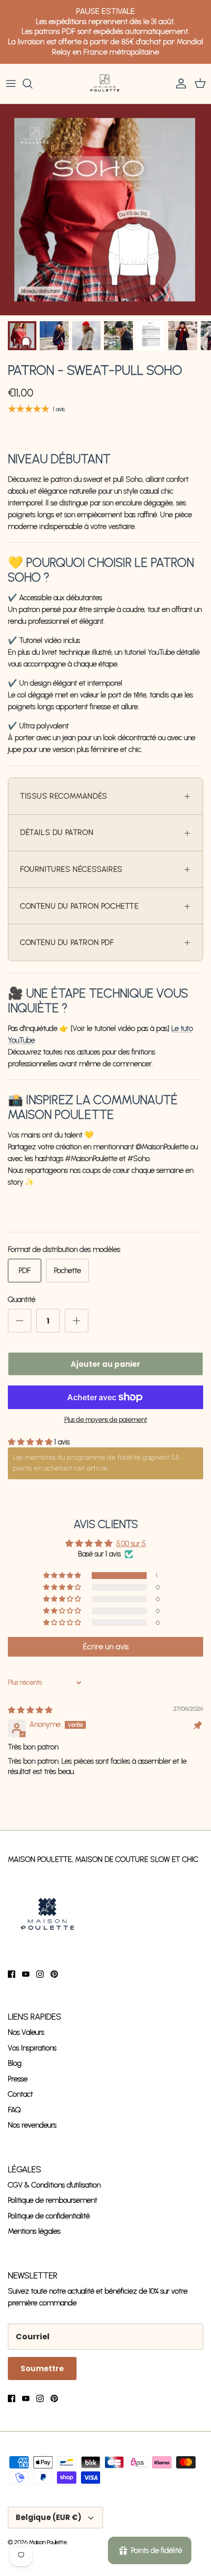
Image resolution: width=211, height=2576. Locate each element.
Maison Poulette (48, 2542)
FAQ (14, 2110)
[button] (31, 1442)
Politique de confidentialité (49, 2216)
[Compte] (179, 83)
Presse (18, 2079)
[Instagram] (40, 1974)
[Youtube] (26, 1974)
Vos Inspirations (32, 2048)
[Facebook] (12, 1974)
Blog (15, 2063)
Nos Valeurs (26, 2032)
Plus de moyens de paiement (106, 1420)
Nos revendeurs (32, 2125)
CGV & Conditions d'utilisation (54, 2185)
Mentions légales (34, 2231)
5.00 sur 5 (131, 1544)
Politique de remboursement (53, 2200)
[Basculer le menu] (11, 83)
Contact (20, 2094)
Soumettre (42, 2368)
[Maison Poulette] (105, 84)
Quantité (22, 1300)
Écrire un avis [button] (106, 1647)
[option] (105, 210)
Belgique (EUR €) (49, 2517)
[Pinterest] (54, 1974)
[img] (30, 1710)
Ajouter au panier (105, 1364)
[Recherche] (32, 83)
